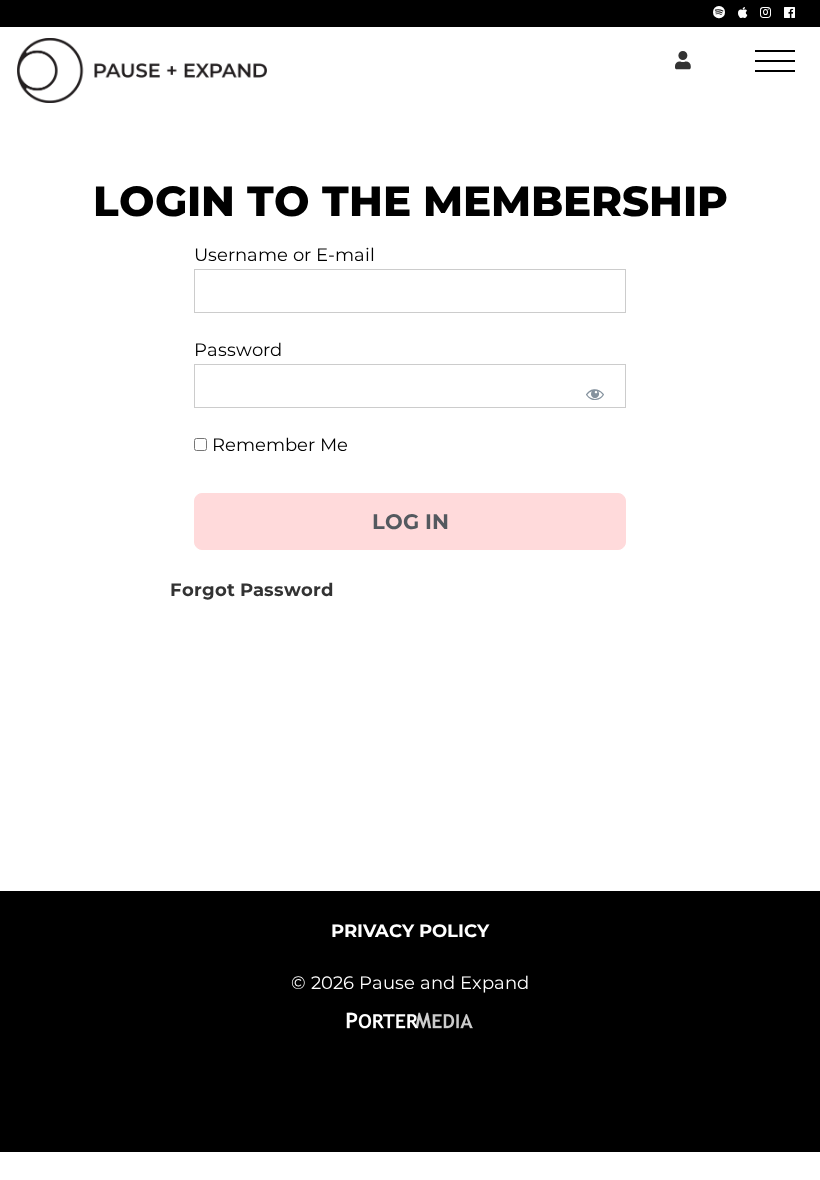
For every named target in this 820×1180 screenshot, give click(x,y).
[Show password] (593, 393)
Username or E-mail (284, 255)
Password (238, 350)
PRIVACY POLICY (410, 931)
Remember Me (277, 445)
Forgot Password (251, 590)
